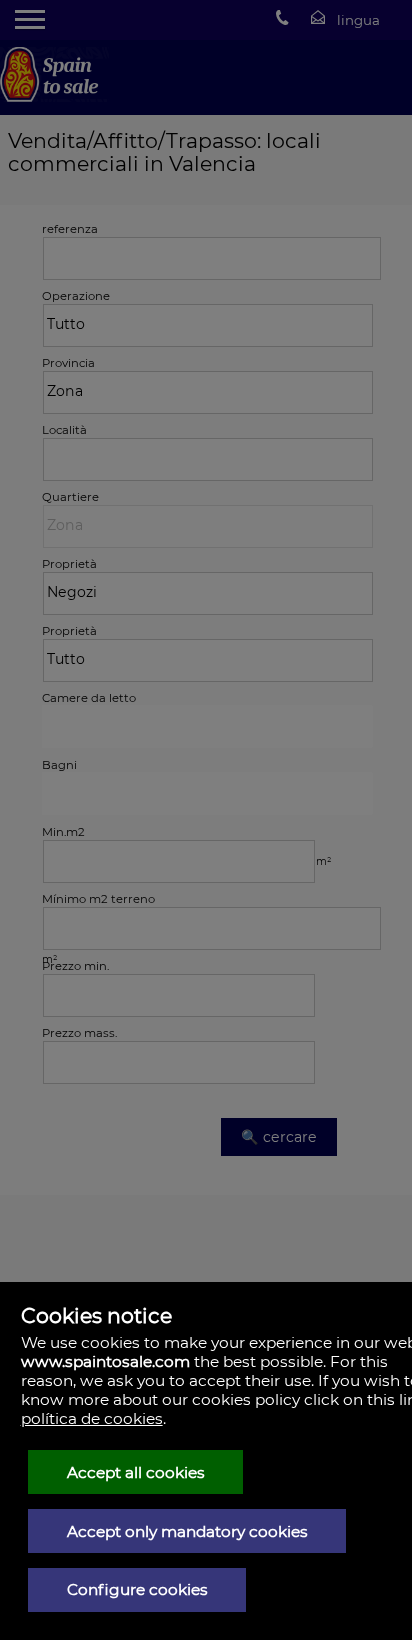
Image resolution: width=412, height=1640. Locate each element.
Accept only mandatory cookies (187, 1531)
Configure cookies (137, 1589)
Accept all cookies (136, 1472)
